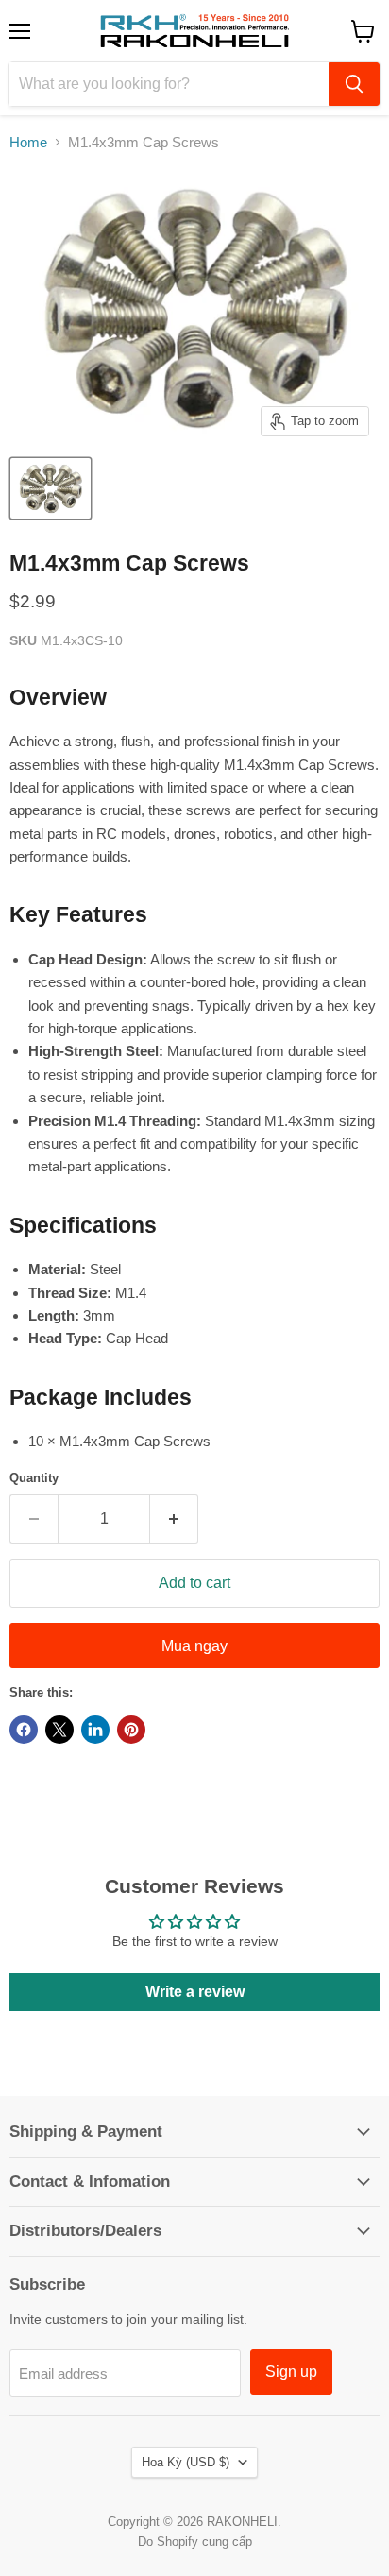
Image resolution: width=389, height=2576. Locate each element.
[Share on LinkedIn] (95, 1730)
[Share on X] (59, 1730)
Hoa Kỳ (186, 2462)
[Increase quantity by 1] (174, 1519)
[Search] (354, 84)
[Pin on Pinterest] (131, 1730)
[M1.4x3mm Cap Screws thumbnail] (51, 488)
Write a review (195, 1992)
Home (28, 142)
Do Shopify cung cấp (195, 2542)
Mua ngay (194, 1646)
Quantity (34, 1478)
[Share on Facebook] (24, 1730)
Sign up (291, 2371)
